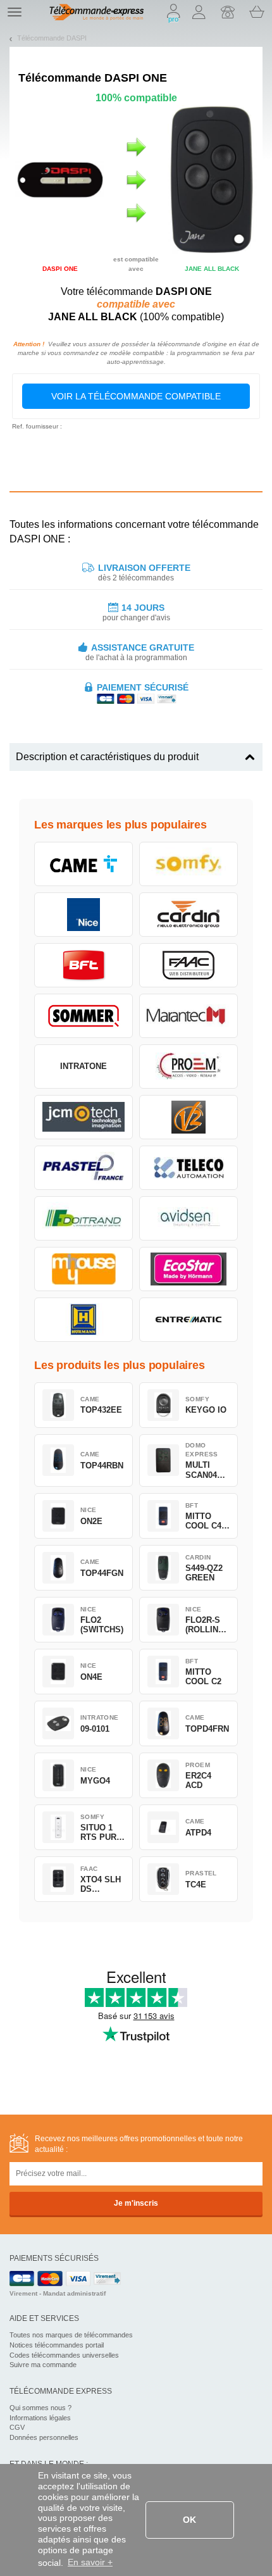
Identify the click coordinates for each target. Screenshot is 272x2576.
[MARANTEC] (189, 1016)
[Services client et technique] (228, 12)
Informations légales (40, 2418)
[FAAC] (189, 965)
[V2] (189, 1117)
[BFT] (83, 965)
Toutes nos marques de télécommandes (71, 2335)
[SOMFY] (189, 864)
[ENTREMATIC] (189, 1320)
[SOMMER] (83, 1016)
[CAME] (83, 864)
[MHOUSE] (83, 1269)
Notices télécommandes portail (57, 2345)
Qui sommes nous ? (40, 2408)
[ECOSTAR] (189, 1269)
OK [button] (189, 2520)
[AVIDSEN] (189, 1218)
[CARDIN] (189, 915)
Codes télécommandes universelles (64, 2355)
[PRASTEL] (83, 1168)
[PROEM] (189, 1066)
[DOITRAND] (83, 1218)
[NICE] (83, 915)
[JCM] (83, 1117)
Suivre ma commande (43, 2365)
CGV (17, 2427)
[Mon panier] (257, 12)
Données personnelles (44, 2437)
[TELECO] (189, 1168)
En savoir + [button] (90, 2562)
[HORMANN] (83, 1320)
